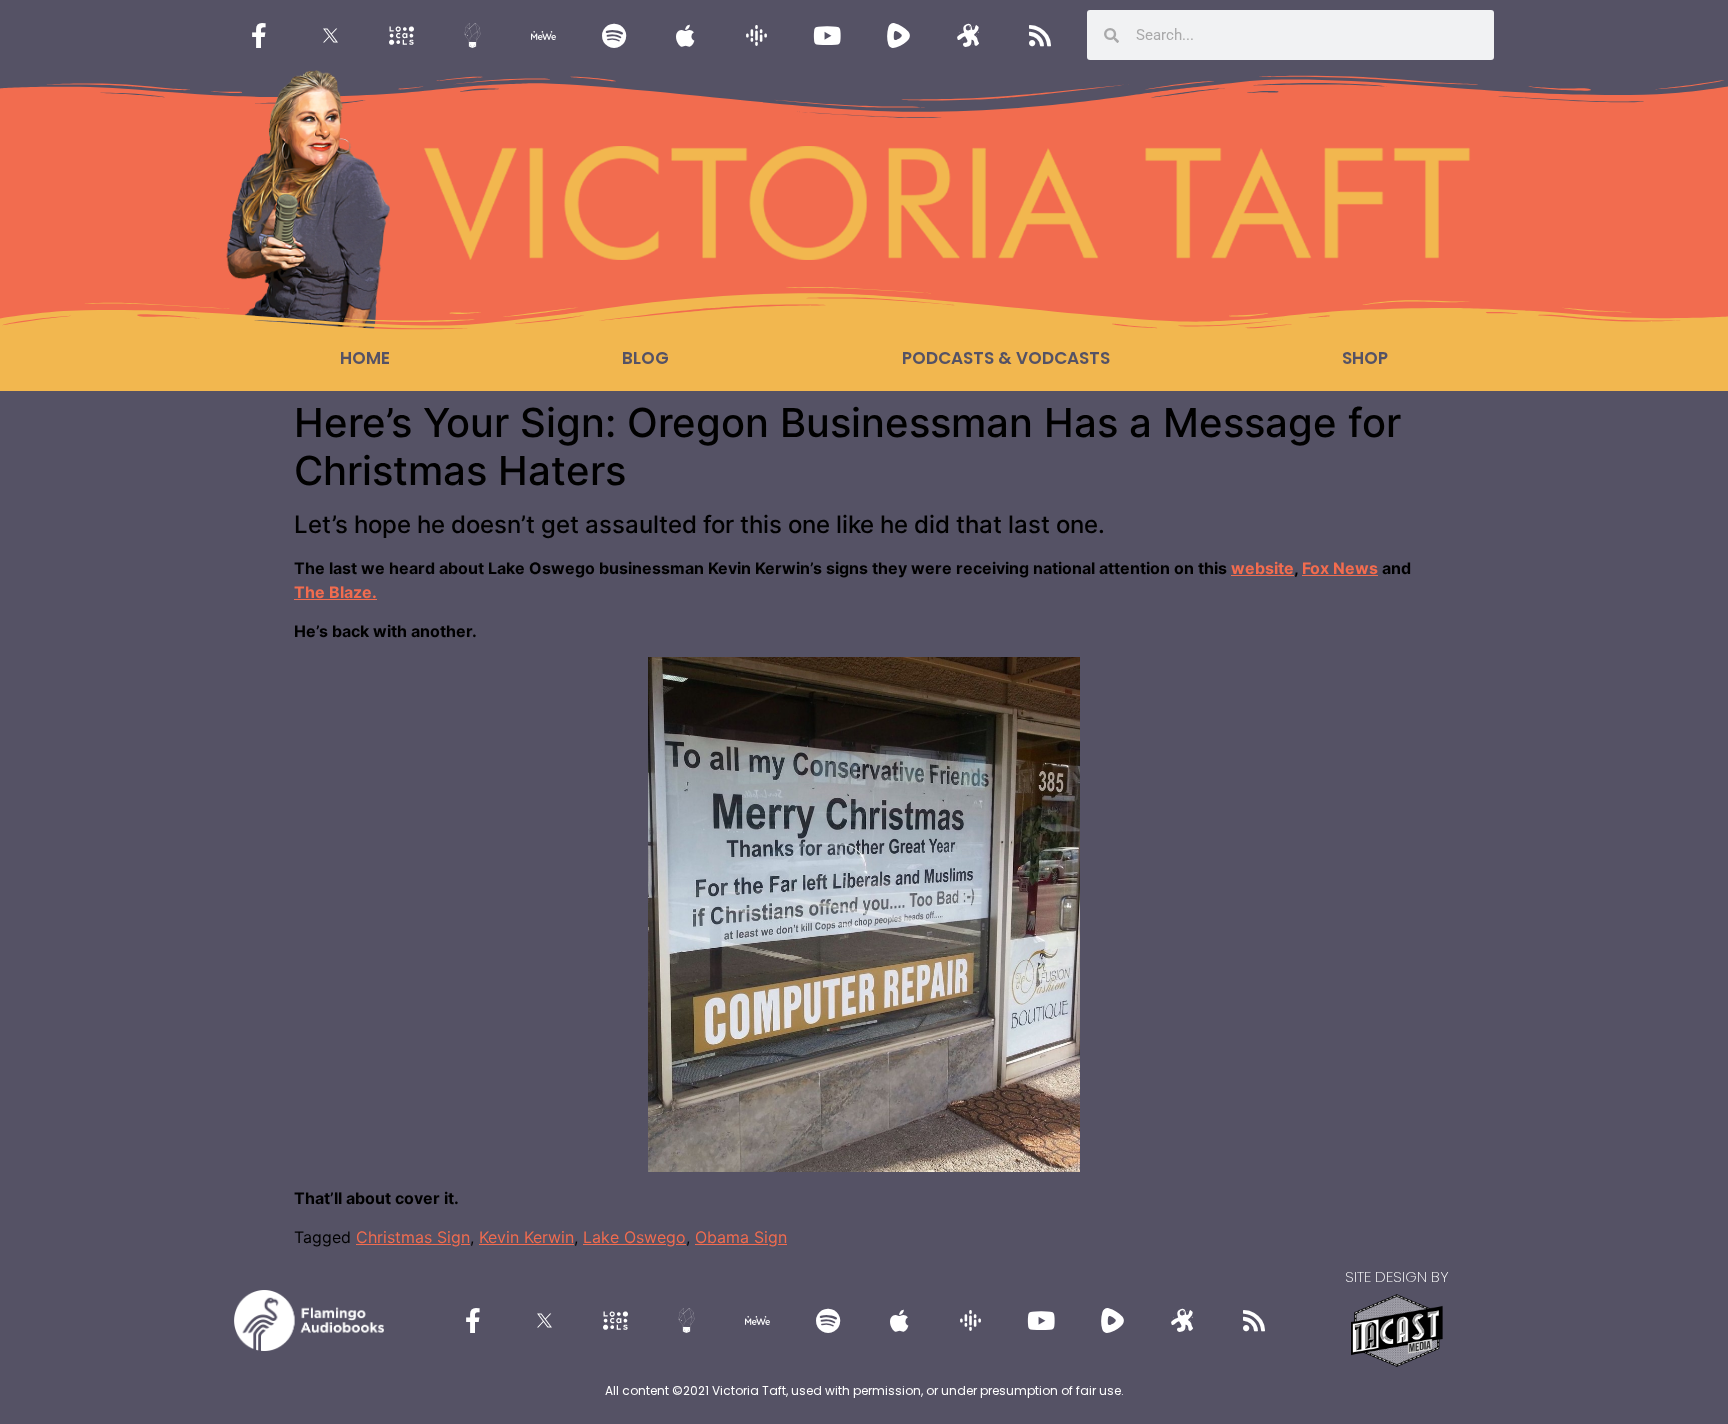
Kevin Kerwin (526, 1237)
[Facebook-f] (259, 35)
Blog (645, 358)
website (1262, 568)
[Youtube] (827, 35)
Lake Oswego (634, 1237)
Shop (1365, 358)
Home (365, 358)
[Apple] (685, 35)
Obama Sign (741, 1237)
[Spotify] (614, 35)
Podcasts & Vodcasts (1006, 358)
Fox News (1340, 568)
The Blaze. (335, 592)
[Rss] (1040, 35)
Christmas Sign (413, 1237)
